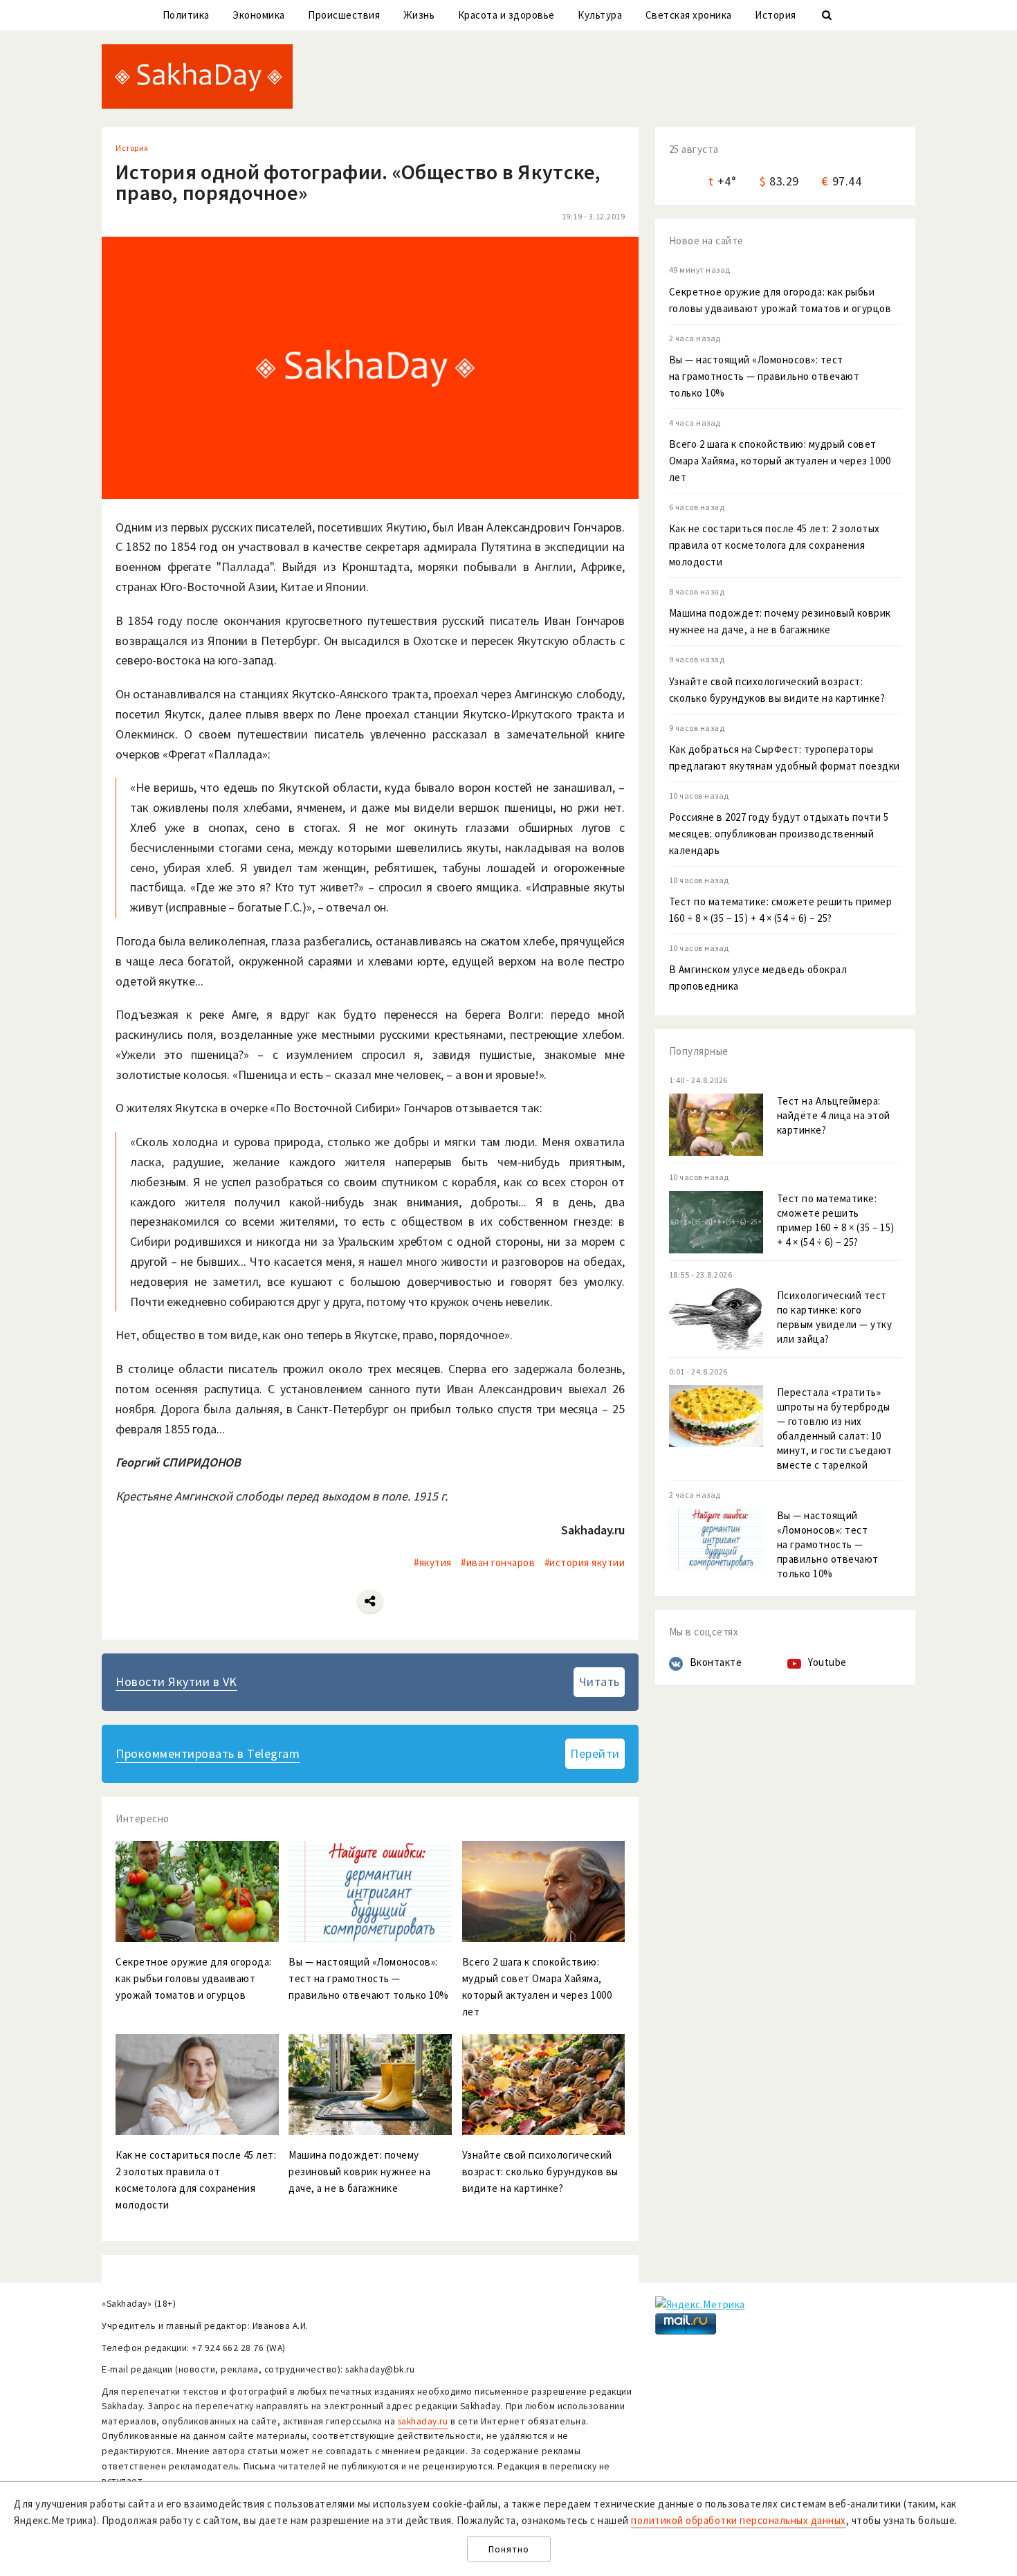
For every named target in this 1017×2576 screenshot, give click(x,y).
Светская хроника (689, 15)
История (776, 15)
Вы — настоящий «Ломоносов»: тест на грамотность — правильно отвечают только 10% (764, 376)
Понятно (509, 2549)
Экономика (259, 15)
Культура (600, 15)
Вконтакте (716, 1662)
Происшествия (344, 15)
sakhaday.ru (423, 2421)
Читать (599, 1681)
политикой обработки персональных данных (739, 2520)
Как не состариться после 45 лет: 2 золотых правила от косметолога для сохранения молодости (775, 545)
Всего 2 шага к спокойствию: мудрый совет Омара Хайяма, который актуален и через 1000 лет (780, 461)
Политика (186, 15)
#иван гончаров (498, 1562)
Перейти (595, 1753)
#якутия (433, 1562)
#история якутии (585, 1562)
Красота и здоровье (506, 15)
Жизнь (419, 15)
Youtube (827, 1662)
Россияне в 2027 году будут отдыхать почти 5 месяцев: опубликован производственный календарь (779, 834)
